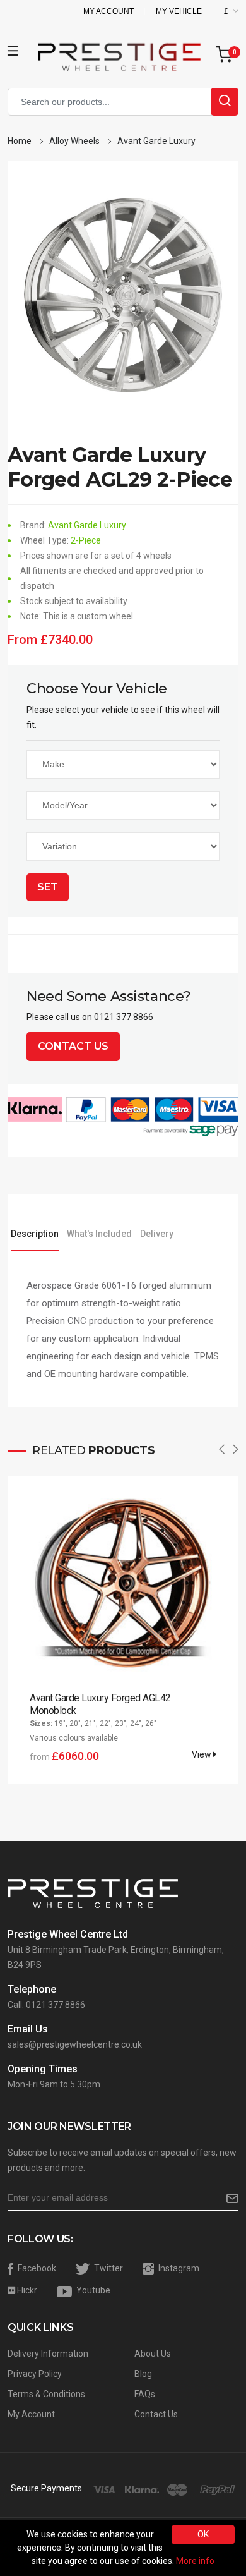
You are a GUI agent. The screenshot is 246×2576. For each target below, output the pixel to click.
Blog (143, 2374)
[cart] (227, 55)
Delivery (157, 1234)
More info (195, 2561)
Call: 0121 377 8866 (46, 2005)
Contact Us (73, 1046)
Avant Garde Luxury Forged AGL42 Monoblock (100, 1704)
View (202, 1754)
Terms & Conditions (46, 2394)
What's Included (99, 1234)
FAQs (145, 2394)
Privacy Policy (35, 2374)
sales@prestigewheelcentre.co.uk (75, 2044)
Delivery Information (48, 2354)
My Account (108, 11)
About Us (153, 2354)
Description (35, 1234)
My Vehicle (179, 11)
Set (48, 887)
